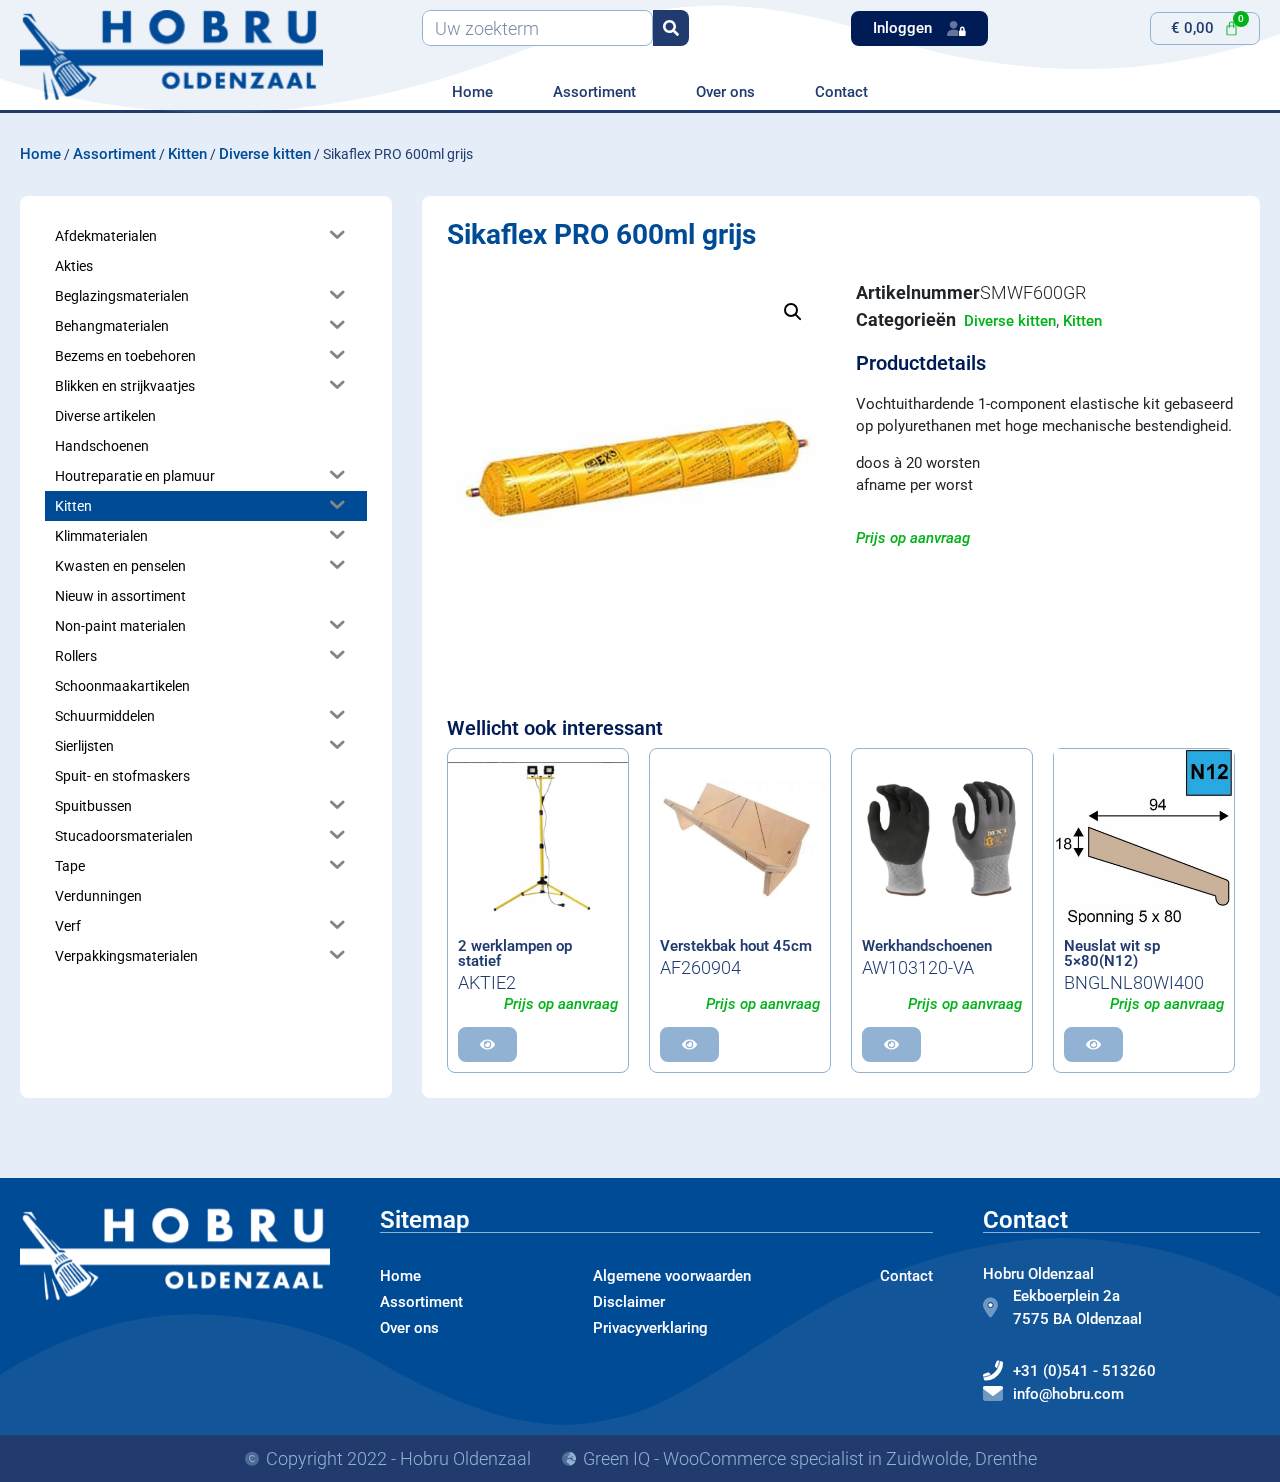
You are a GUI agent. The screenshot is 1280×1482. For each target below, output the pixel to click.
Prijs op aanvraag (913, 538)
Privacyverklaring (650, 1328)
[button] (793, 312)
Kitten (187, 154)
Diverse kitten (265, 154)
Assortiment (594, 92)
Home (472, 92)
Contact (841, 92)
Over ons (725, 92)
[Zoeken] (671, 28)
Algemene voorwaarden (672, 1276)
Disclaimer (629, 1302)
